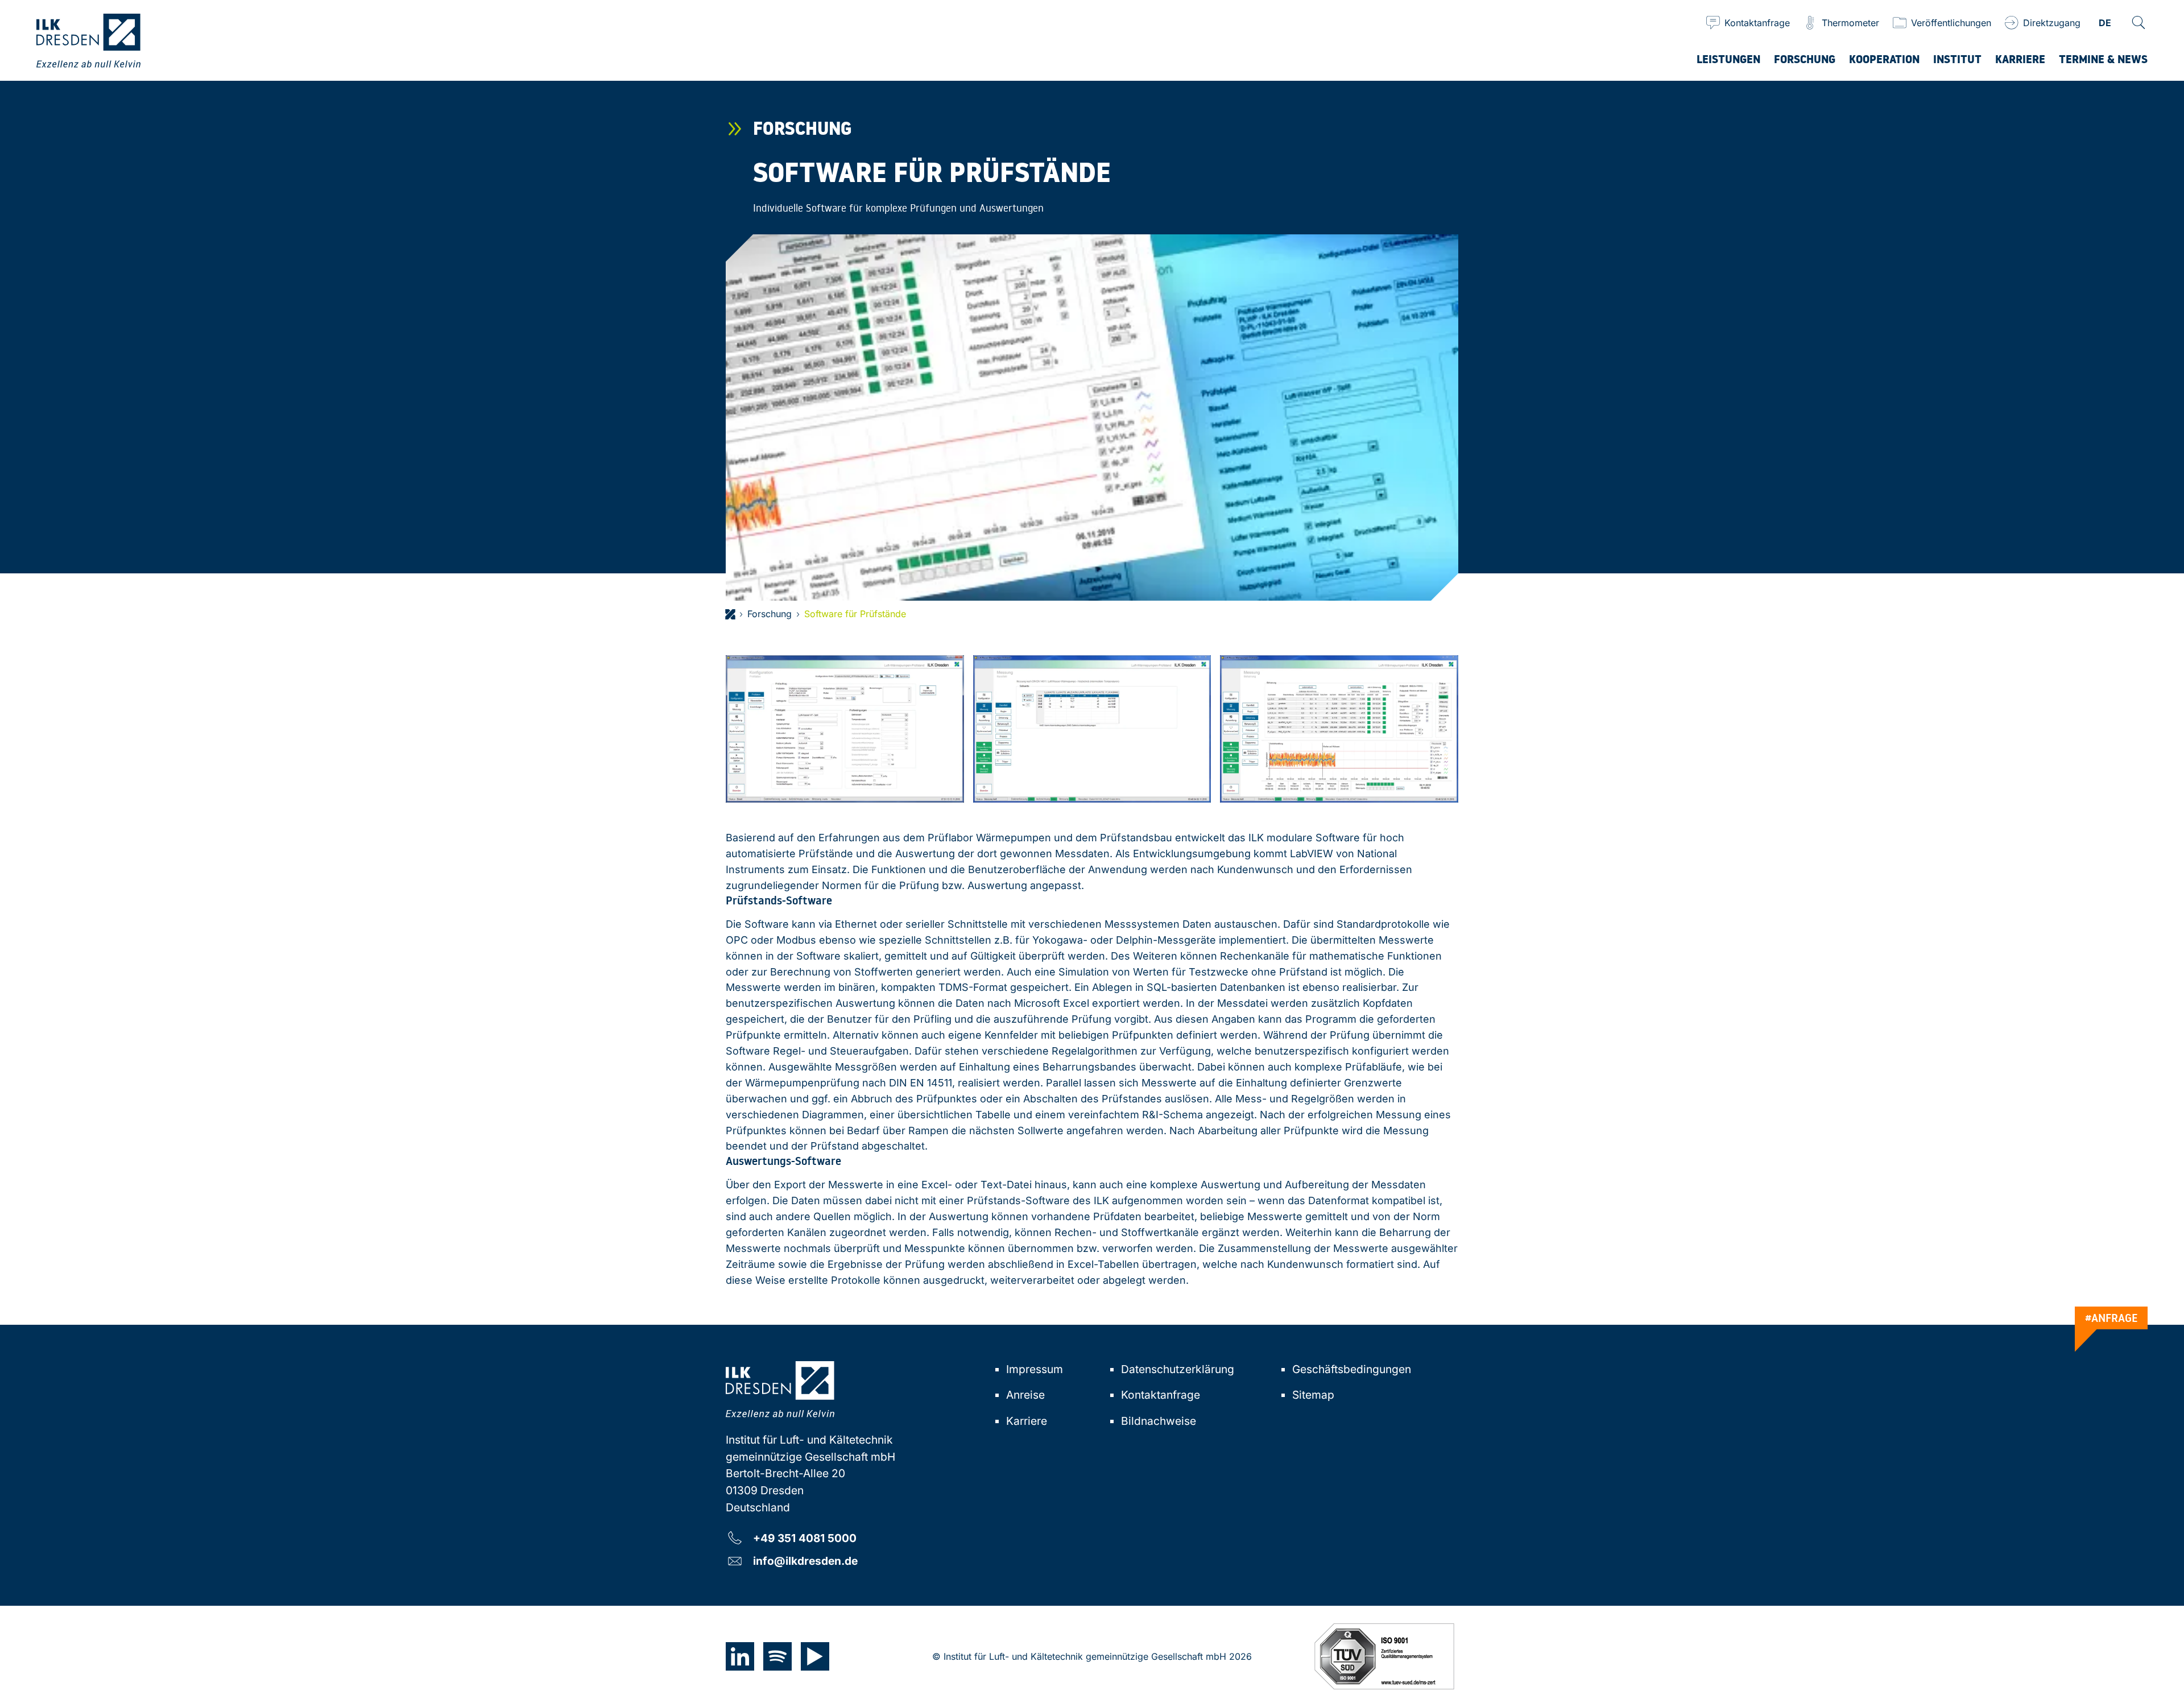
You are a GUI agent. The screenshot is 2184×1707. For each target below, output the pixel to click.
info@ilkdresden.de (805, 1561)
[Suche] (2138, 23)
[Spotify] (777, 1656)
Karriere (1027, 1421)
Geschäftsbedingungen (1352, 1369)
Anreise (1025, 1395)
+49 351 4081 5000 (805, 1538)
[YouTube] (815, 1656)
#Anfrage (2111, 1317)
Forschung (770, 614)
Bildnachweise (1159, 1421)
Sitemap (1313, 1395)
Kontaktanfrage (1161, 1395)
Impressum (1035, 1369)
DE (2105, 24)
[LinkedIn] (740, 1656)
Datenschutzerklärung (1178, 1369)
